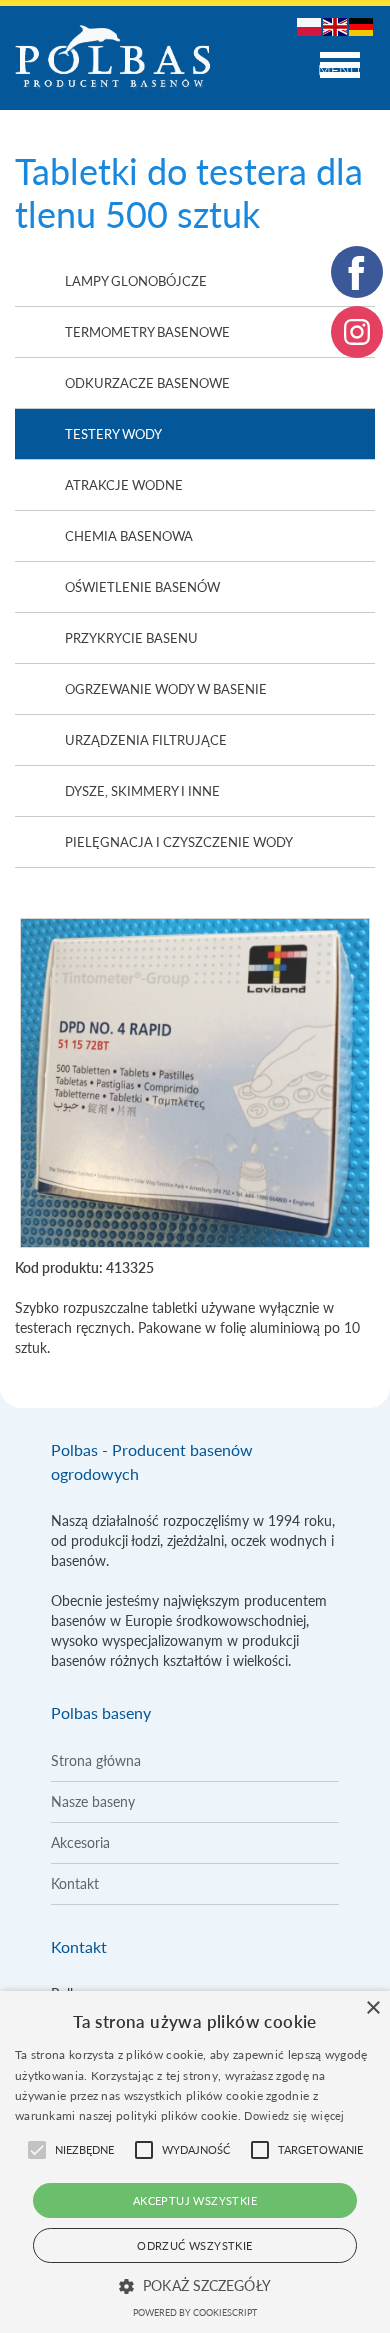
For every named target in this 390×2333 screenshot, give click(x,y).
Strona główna (96, 1760)
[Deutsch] (362, 25)
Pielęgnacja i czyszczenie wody (179, 842)
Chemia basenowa (129, 536)
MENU (339, 69)
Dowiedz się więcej (294, 2115)
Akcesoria (80, 1842)
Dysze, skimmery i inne (142, 791)
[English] (336, 25)
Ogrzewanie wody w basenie (166, 689)
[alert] (195, 2162)
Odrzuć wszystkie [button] (194, 2245)
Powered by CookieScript (195, 2312)
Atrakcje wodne (124, 485)
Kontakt (75, 1883)
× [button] (372, 2008)
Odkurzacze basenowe (147, 383)
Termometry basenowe (147, 332)
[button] (195, 2286)
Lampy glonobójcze (136, 281)
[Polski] (310, 25)
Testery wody (113, 434)
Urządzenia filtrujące (146, 740)
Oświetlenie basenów (142, 587)
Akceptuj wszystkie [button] (195, 2200)
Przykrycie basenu (131, 638)
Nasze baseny (93, 1801)
